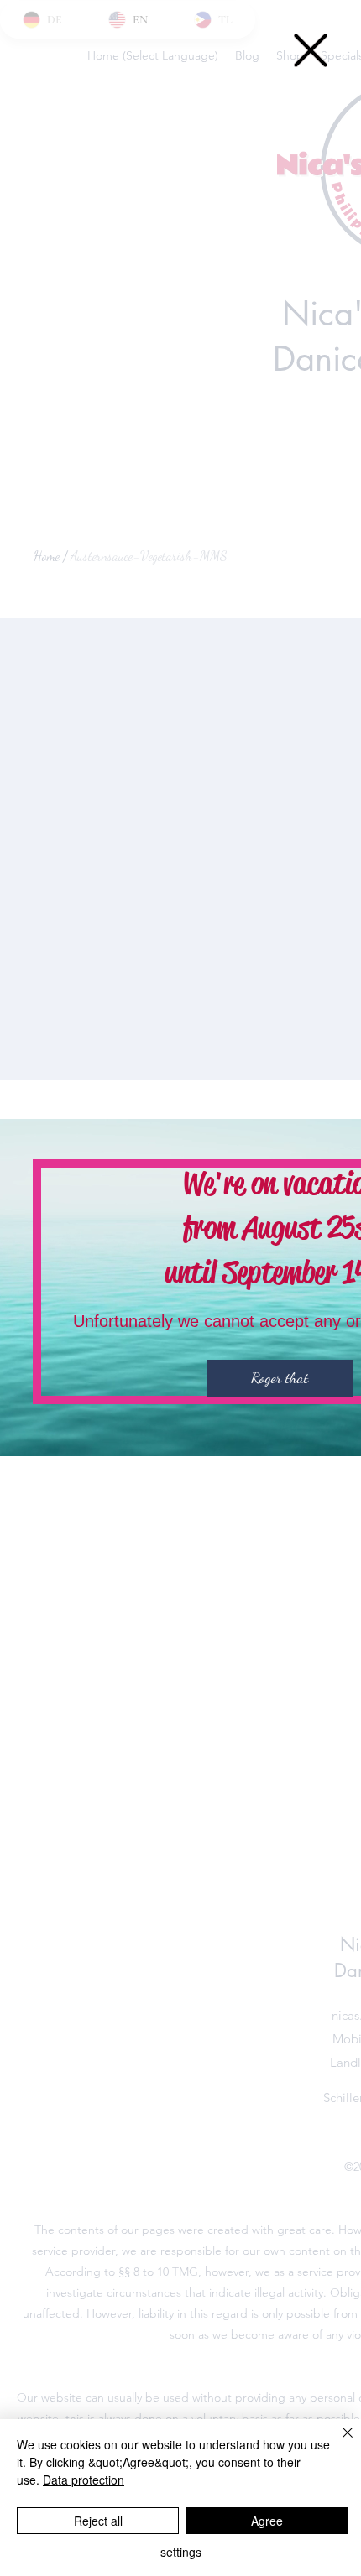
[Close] (337, 2443)
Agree (267, 2521)
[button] (311, 50)
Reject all (98, 2521)
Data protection (84, 2480)
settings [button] (181, 2552)
